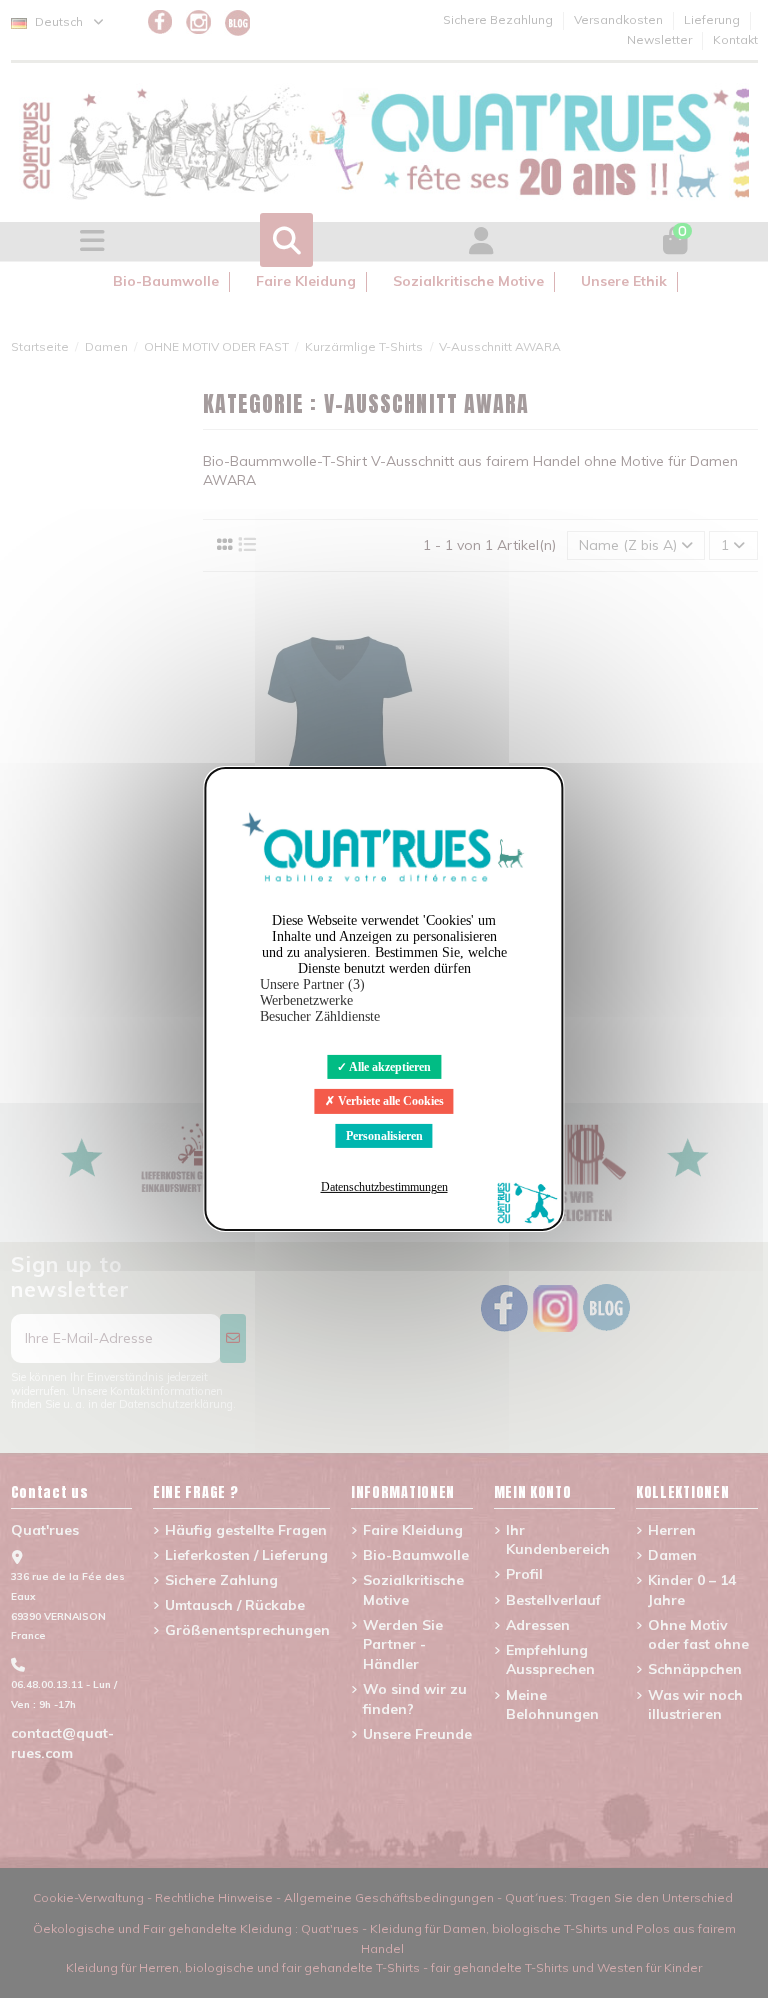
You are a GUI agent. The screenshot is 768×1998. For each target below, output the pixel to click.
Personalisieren (384, 1136)
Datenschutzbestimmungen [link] (384, 1187)
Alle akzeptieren (389, 1067)
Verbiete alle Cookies (389, 1101)
